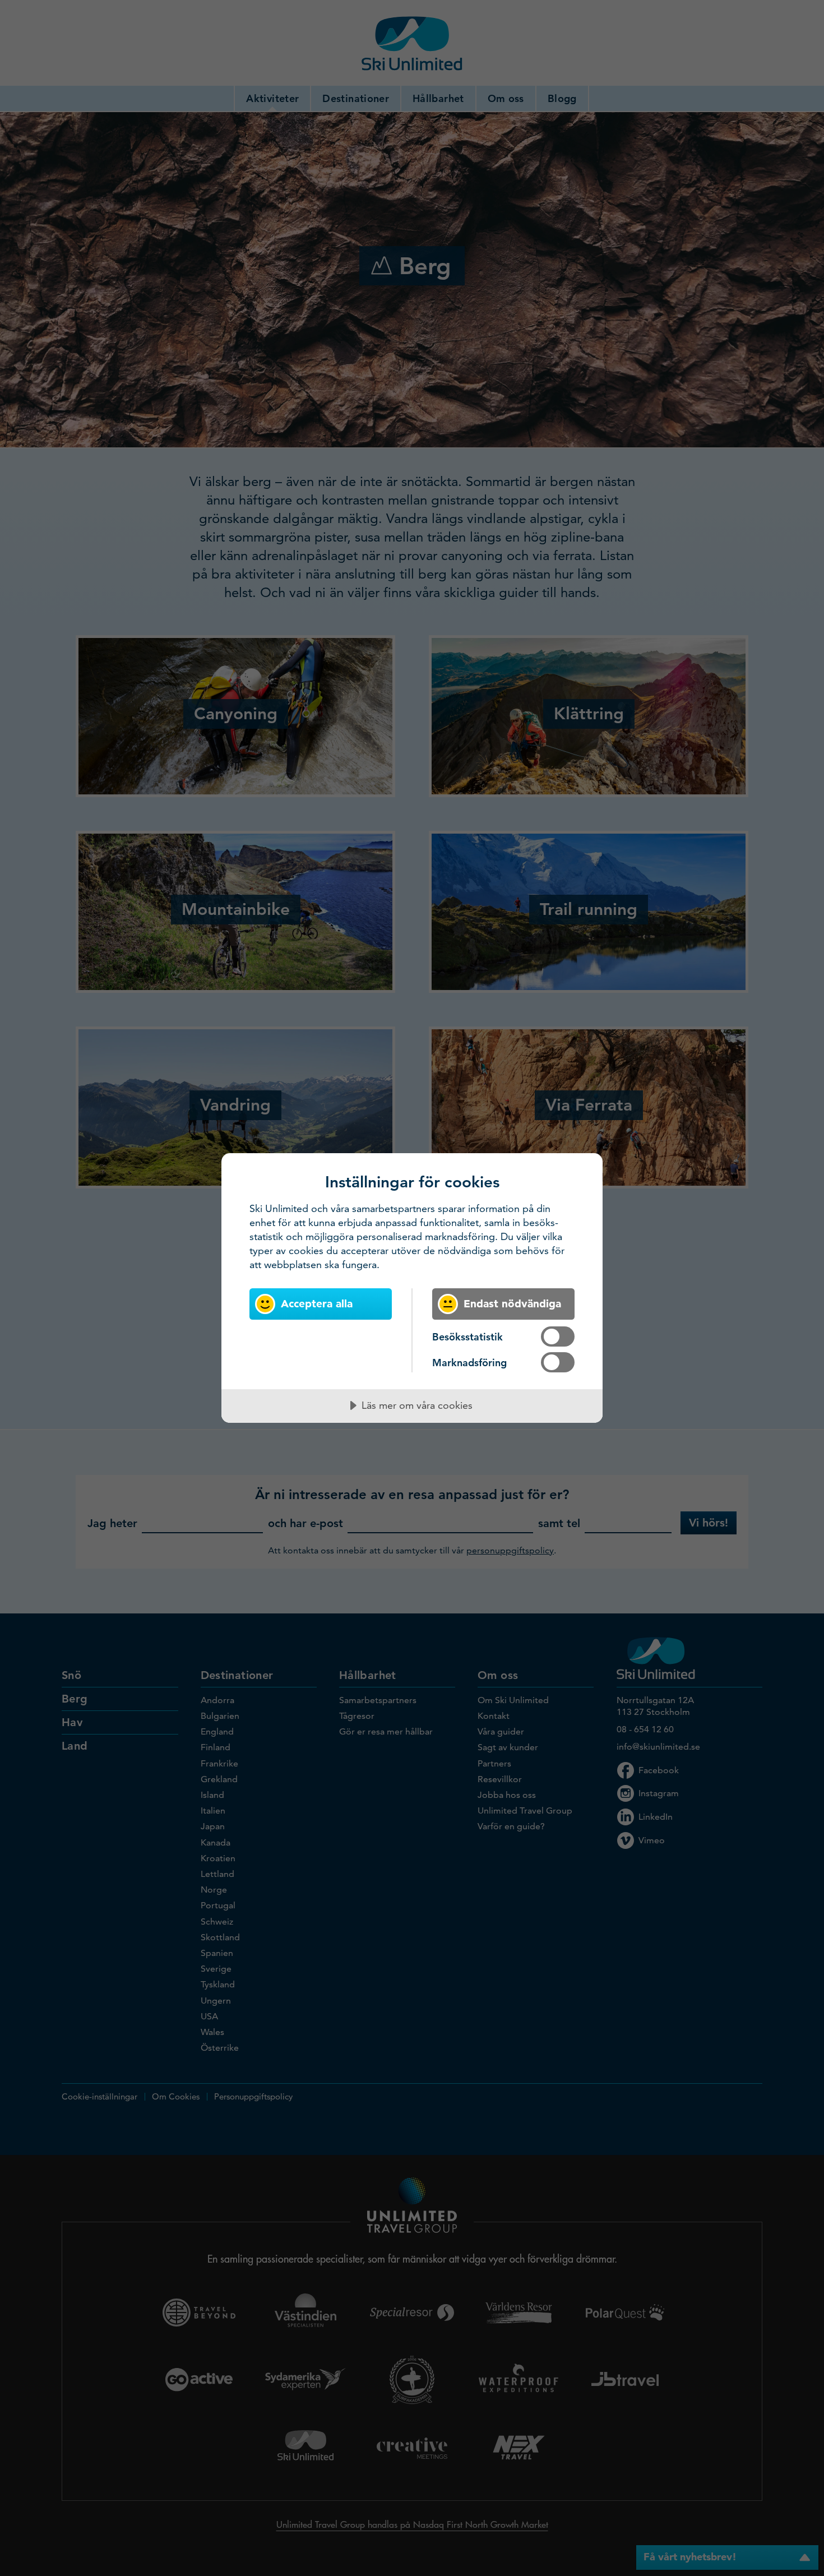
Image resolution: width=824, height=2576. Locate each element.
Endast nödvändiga (512, 1304)
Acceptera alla (317, 1304)
